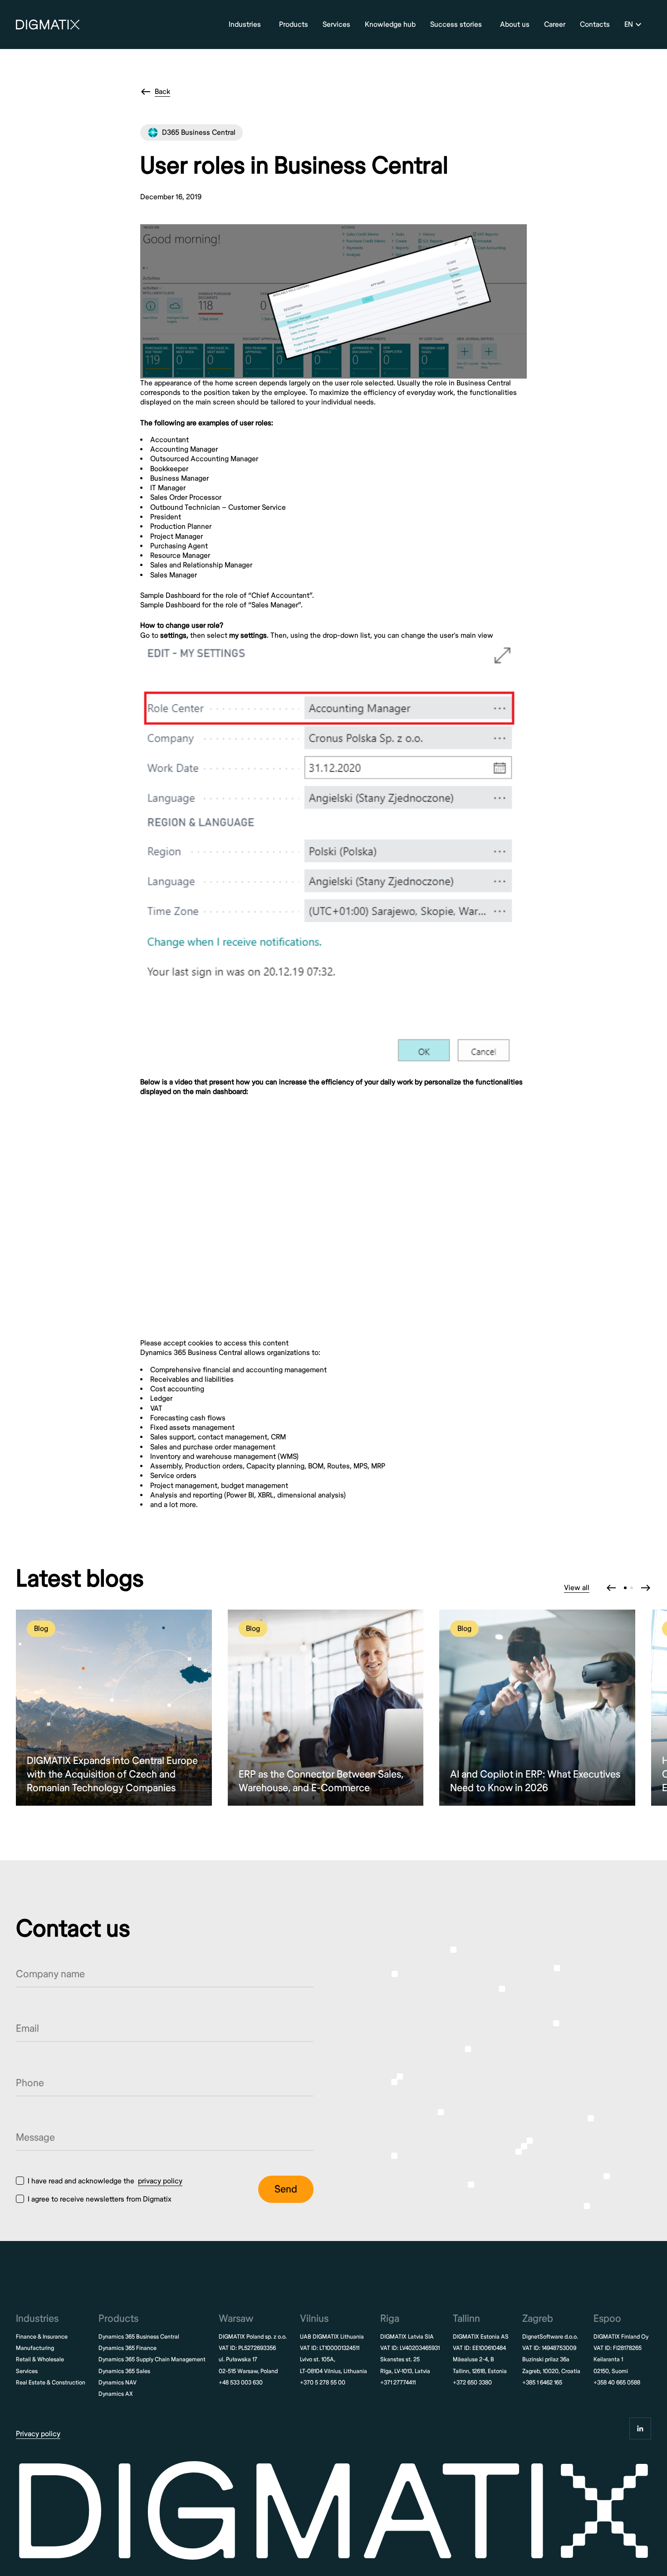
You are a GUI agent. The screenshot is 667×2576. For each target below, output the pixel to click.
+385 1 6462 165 (542, 2383)
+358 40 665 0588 (617, 2383)
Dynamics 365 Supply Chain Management (152, 2359)
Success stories (456, 25)
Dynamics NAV (118, 2383)
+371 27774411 (398, 2383)
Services (336, 25)
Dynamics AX (116, 2394)
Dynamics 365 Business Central (139, 2337)
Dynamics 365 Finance (128, 2348)
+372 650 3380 (472, 2383)
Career (555, 25)
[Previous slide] (611, 1588)
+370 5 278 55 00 (323, 2383)
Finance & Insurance (42, 2337)
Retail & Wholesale (40, 2359)
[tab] (625, 1588)
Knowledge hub (390, 25)
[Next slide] (646, 1588)
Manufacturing (35, 2348)
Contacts (595, 25)
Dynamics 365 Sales (124, 2371)
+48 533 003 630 (241, 2383)
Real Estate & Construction (51, 2383)
